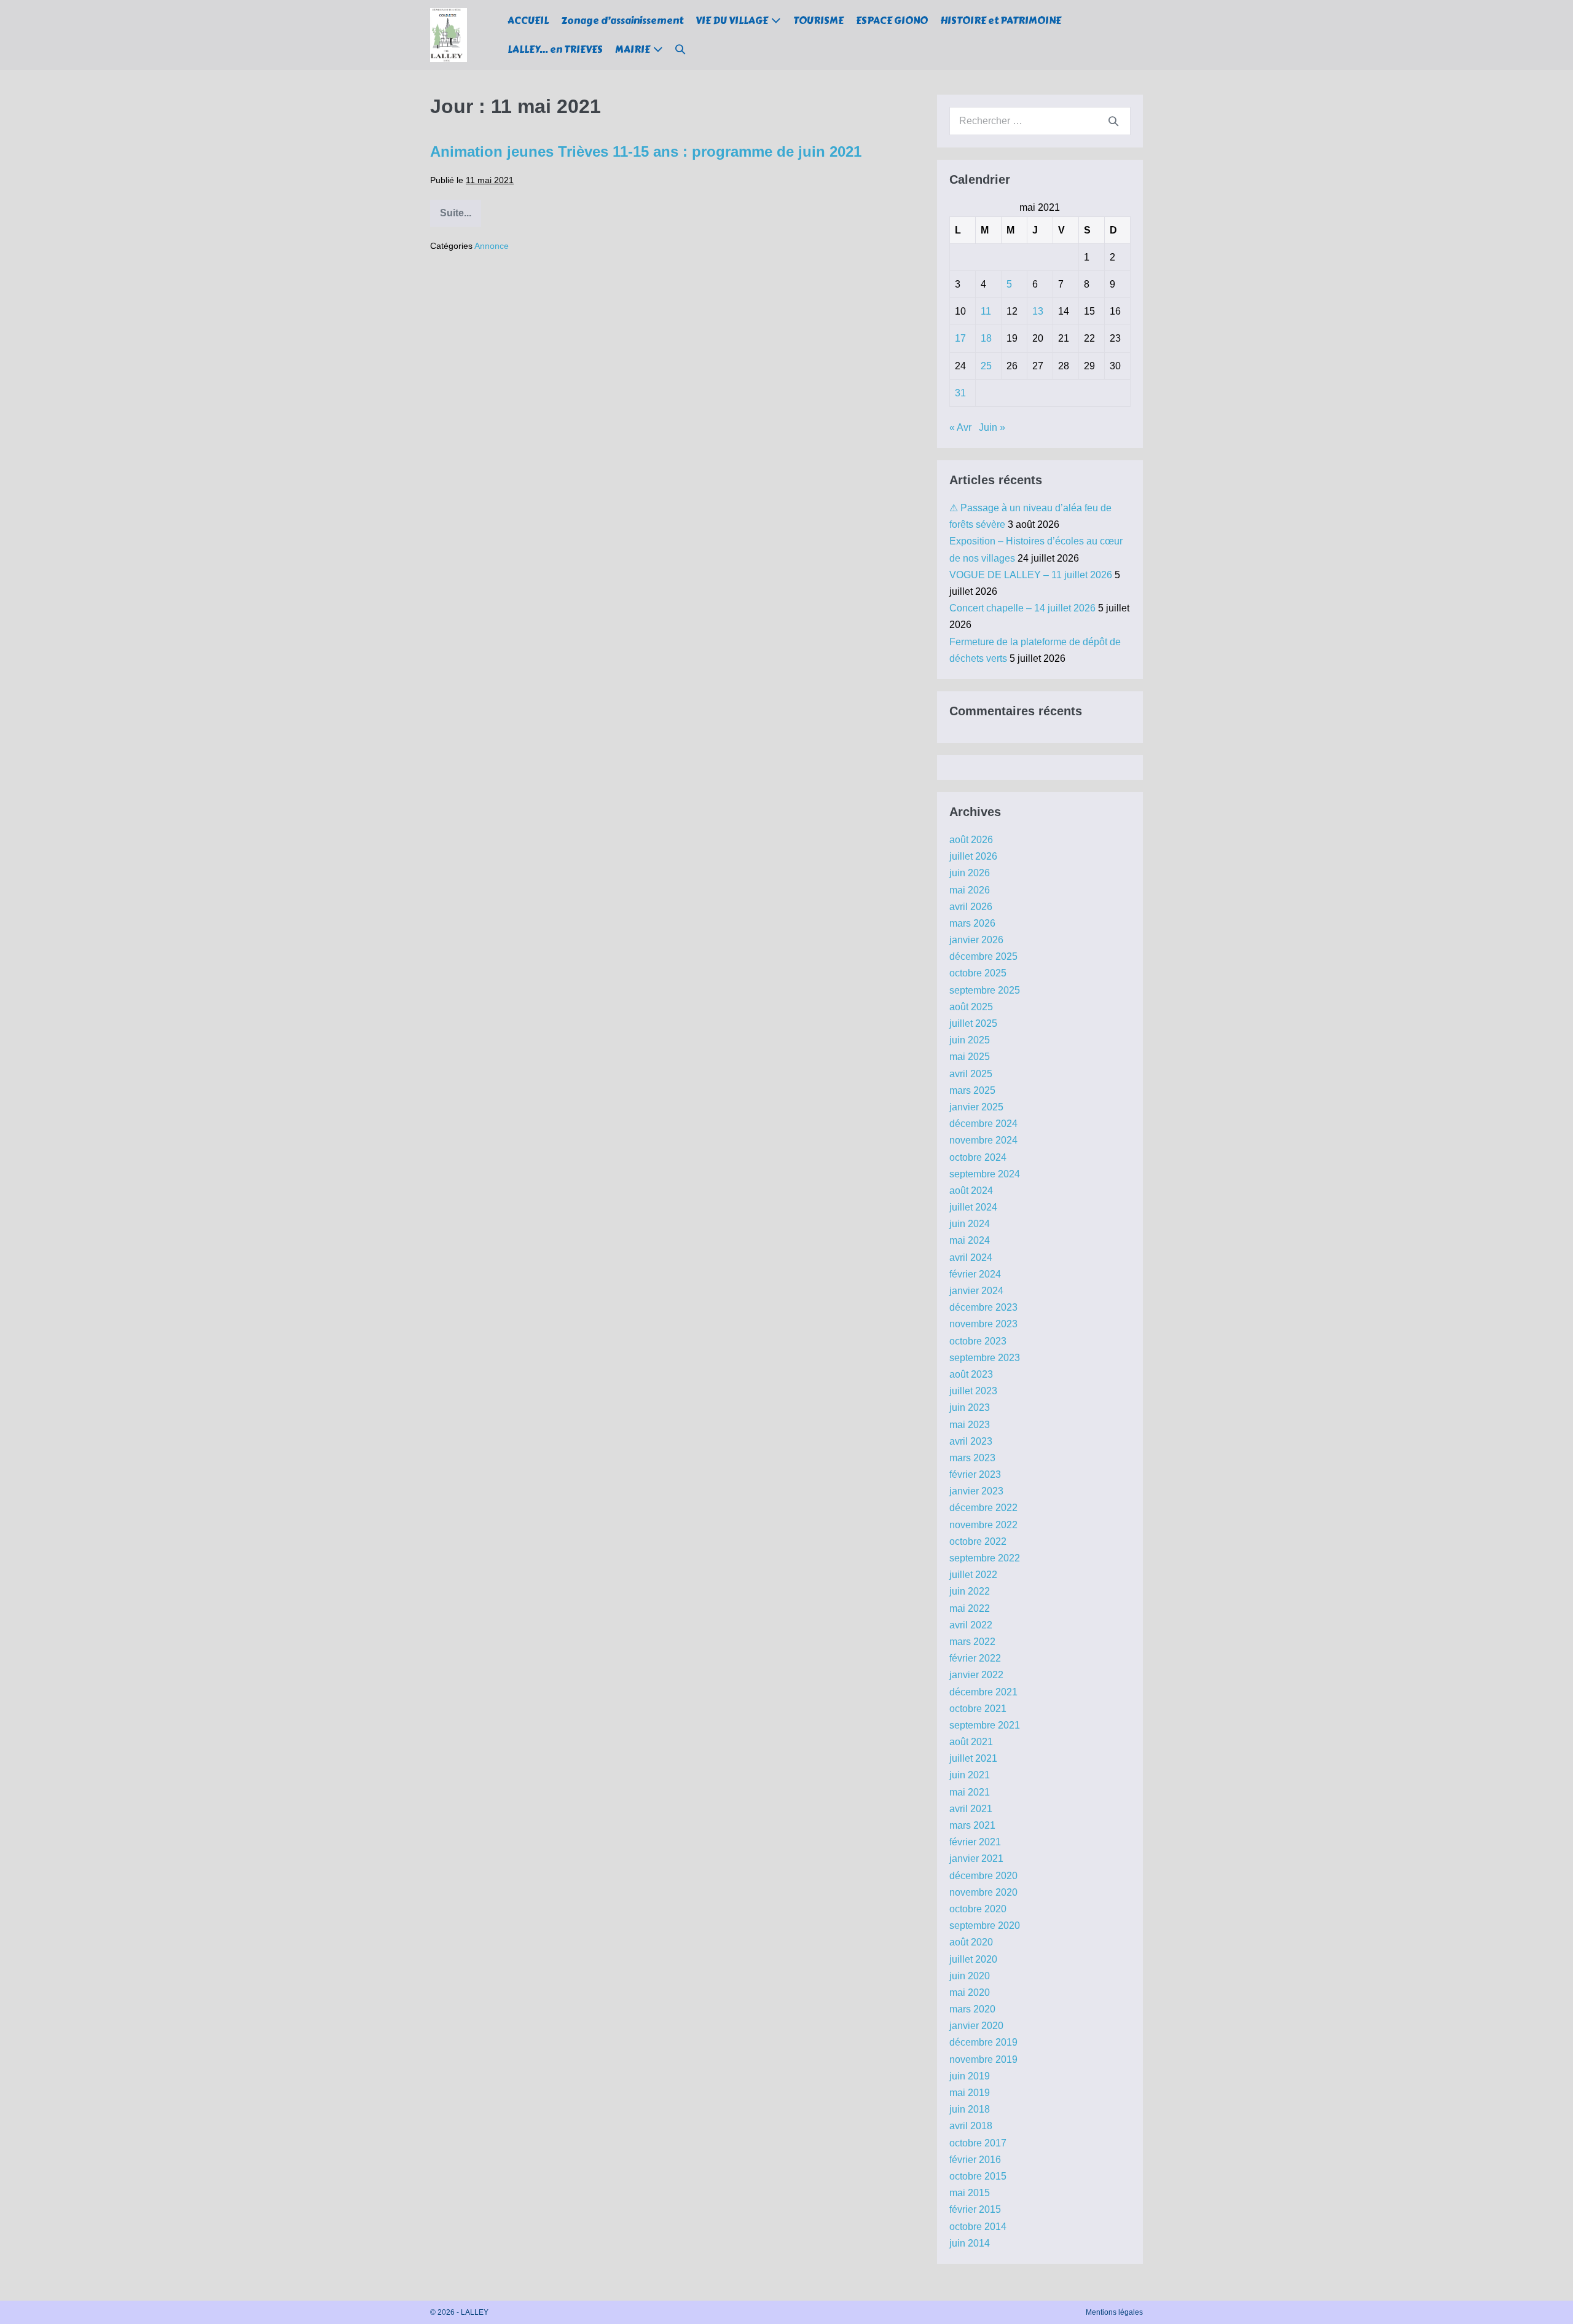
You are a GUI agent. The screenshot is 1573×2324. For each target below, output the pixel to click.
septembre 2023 (985, 1358)
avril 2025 (971, 1074)
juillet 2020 (973, 1959)
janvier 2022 (976, 1675)
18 (986, 338)
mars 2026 (972, 923)
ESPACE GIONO (892, 21)
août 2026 (971, 840)
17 (960, 338)
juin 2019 (970, 2076)
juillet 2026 (973, 856)
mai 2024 (970, 1240)
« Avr (960, 427)
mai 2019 (970, 2093)
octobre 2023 (978, 1341)
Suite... (461, 217)
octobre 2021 (978, 1709)
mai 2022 (970, 1608)
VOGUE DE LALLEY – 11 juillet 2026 (1031, 575)
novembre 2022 (983, 1525)
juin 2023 (970, 1407)
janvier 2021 (976, 1859)
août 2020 (971, 1942)
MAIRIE (633, 49)
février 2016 (975, 2160)
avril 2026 (971, 907)
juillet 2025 (973, 1023)
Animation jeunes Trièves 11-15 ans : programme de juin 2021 (646, 151)
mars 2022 (972, 1642)
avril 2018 (971, 2126)
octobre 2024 (978, 1157)
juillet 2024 (973, 1207)
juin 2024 (970, 1224)
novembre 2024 (983, 1140)
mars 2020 (972, 2009)
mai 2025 (970, 1057)
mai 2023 (970, 1425)
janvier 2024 (976, 1291)
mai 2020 (970, 1992)
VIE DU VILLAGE (732, 21)
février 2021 (975, 1842)
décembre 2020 (983, 1876)
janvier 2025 (976, 1107)
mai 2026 (970, 890)
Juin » (992, 427)
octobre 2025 (978, 973)
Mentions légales (1114, 2312)
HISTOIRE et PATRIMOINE (1001, 21)
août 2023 (971, 1374)
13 (1038, 311)
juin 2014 (970, 2243)
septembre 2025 (985, 990)
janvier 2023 (976, 1491)
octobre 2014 (978, 2227)
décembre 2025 (983, 956)
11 (986, 311)
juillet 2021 (973, 1758)
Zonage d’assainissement (622, 21)
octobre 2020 (978, 1909)
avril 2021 (971, 1809)
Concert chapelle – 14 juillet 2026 (1022, 608)
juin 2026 (970, 873)
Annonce (492, 246)
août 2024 (971, 1191)
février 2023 (975, 1474)
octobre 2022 (978, 1541)
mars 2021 (972, 1825)
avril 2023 (971, 1441)
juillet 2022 (973, 1575)
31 (960, 393)
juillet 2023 (973, 1391)
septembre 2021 (985, 1725)
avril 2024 (971, 1258)
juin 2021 (970, 1775)
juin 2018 (970, 2109)
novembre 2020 (983, 1892)
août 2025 (971, 1007)
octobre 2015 (978, 2176)
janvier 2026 (976, 940)
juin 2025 (970, 1040)
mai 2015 (970, 2193)
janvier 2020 (976, 2026)
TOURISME (818, 21)
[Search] (1113, 121)
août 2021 (971, 1742)
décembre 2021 (983, 1692)
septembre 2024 (985, 1174)
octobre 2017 (978, 2143)
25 (986, 366)
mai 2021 (970, 1792)
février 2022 (975, 1658)
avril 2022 (971, 1625)
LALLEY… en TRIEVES (555, 49)
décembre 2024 (983, 1124)
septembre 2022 (985, 1558)
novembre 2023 (983, 1324)
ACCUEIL (528, 21)
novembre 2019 (983, 2059)
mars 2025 (972, 1090)
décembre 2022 (983, 1508)
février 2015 (975, 2209)
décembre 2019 (983, 2042)
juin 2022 (970, 1591)
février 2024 (975, 1274)
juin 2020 (970, 1976)
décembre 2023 (983, 1307)
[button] (680, 49)
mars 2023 (972, 1458)
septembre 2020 (985, 1926)
